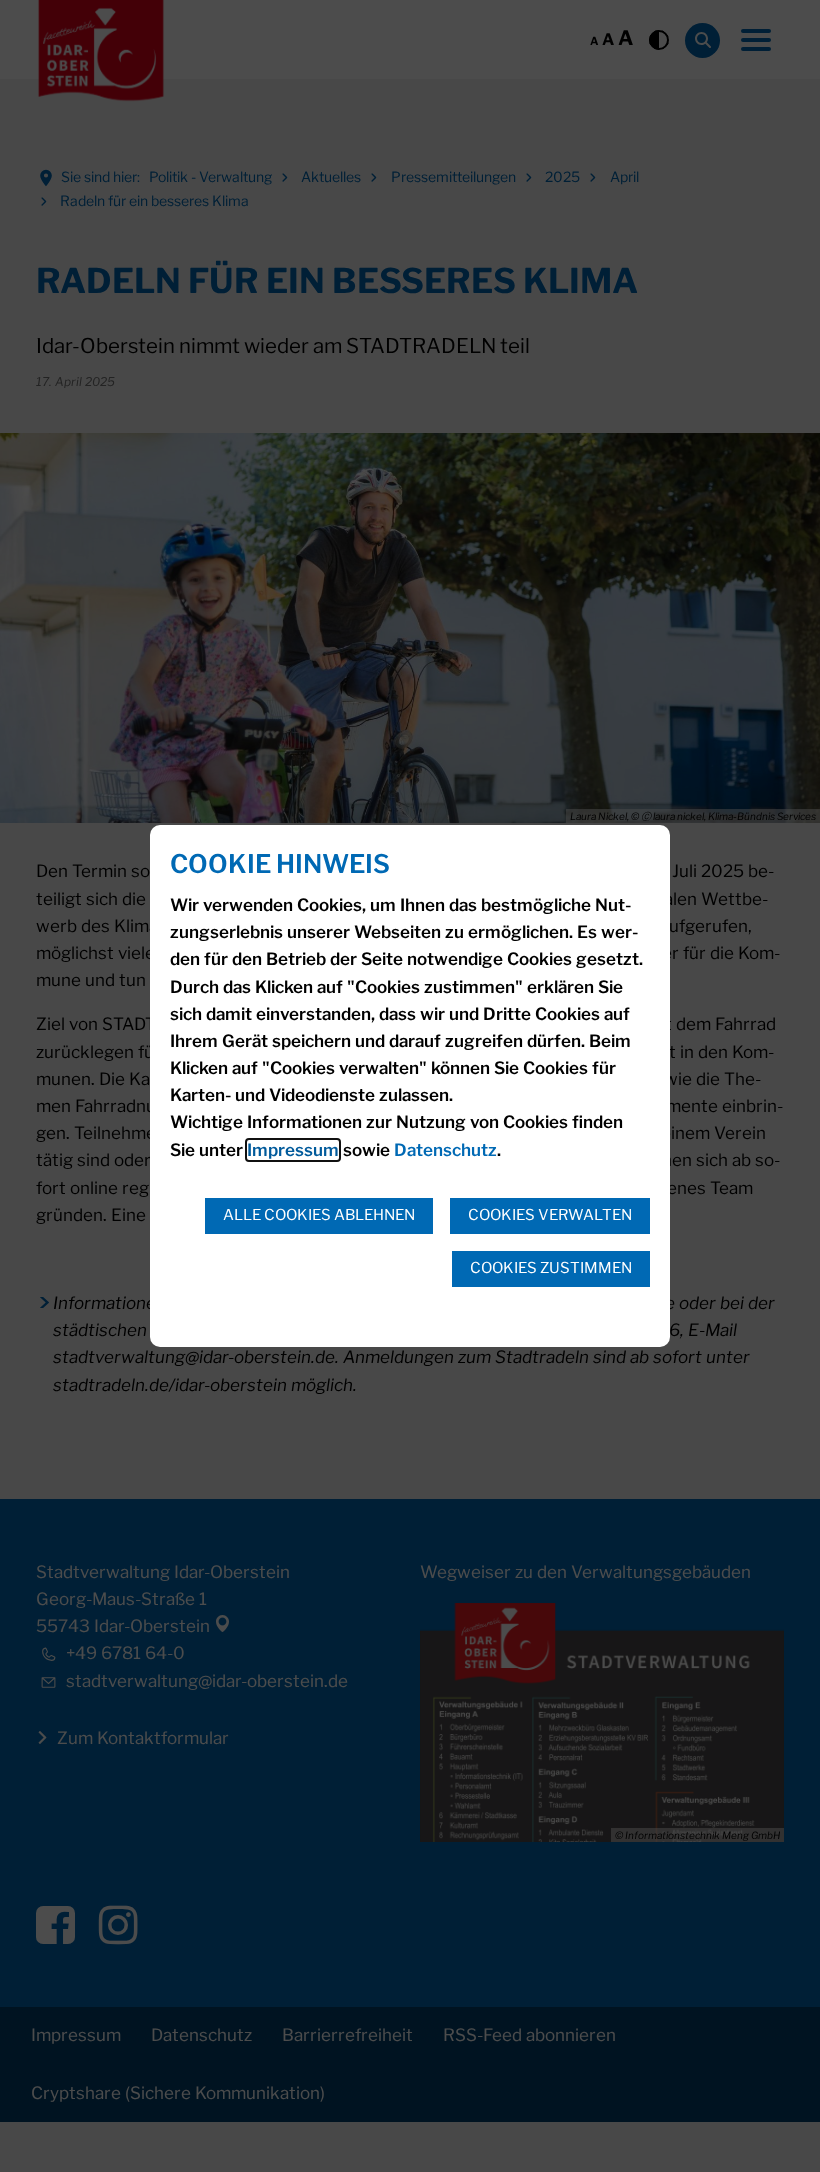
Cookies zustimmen (551, 1268)
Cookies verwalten (550, 1215)
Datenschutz (445, 1150)
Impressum (293, 1150)
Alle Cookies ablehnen (319, 1215)
